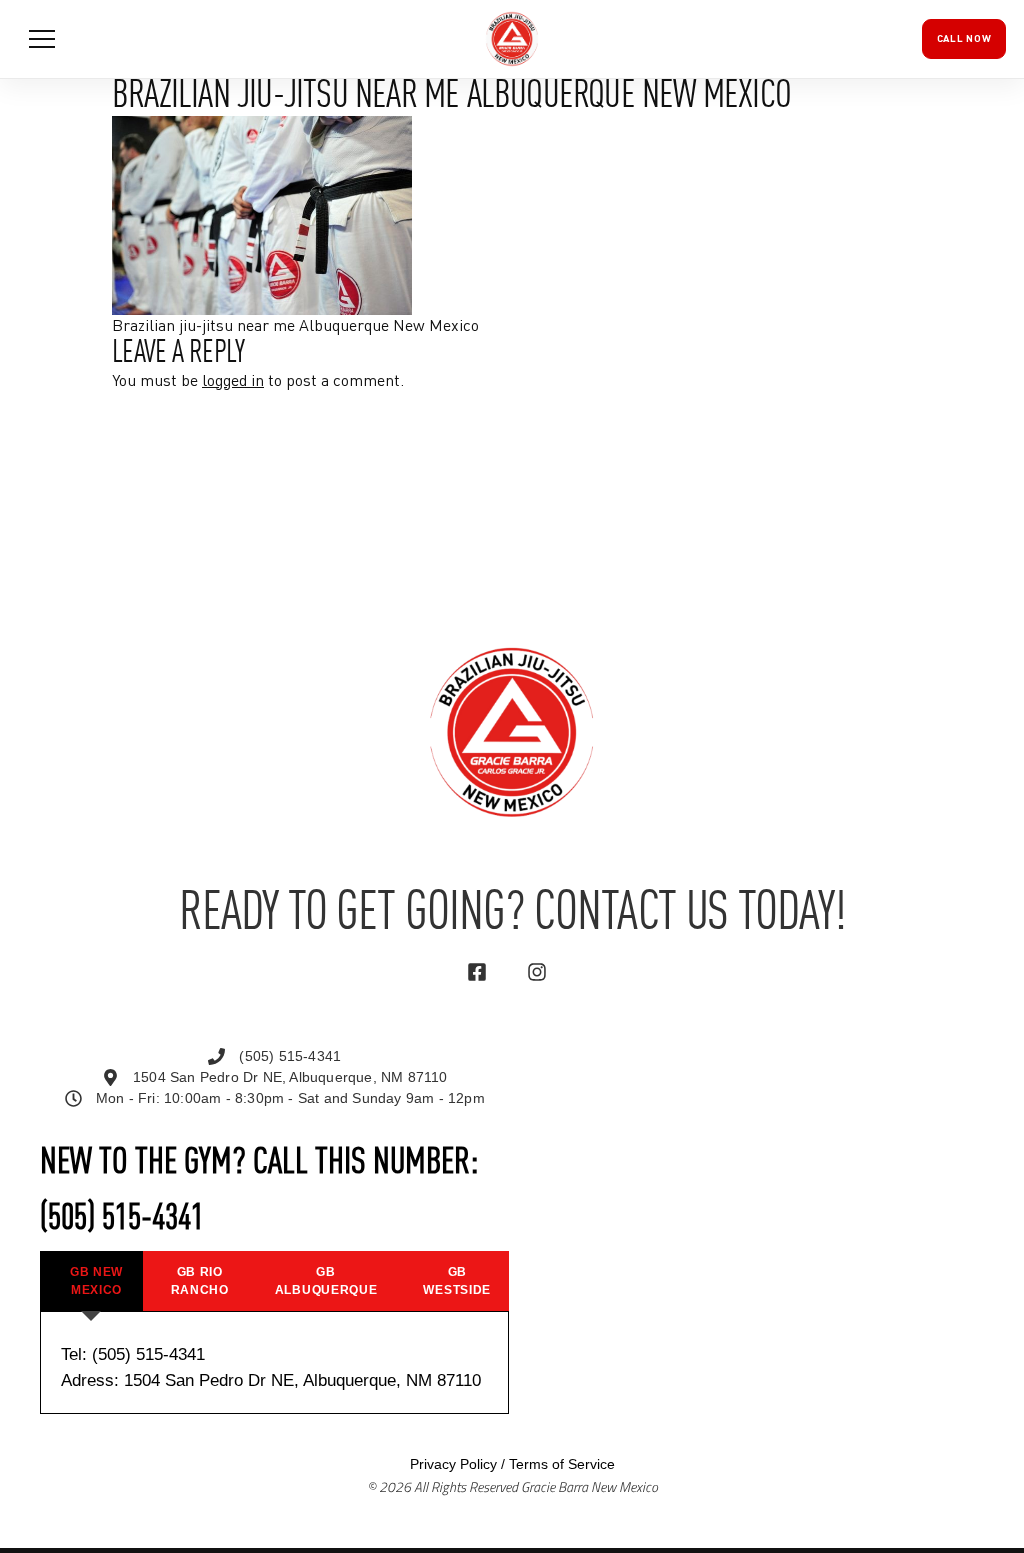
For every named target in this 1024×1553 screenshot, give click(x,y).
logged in (233, 382)
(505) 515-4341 (122, 1219)
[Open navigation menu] (42, 39)
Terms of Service (562, 1464)
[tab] (91, 1281)
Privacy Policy (453, 1464)
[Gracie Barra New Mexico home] (512, 39)
